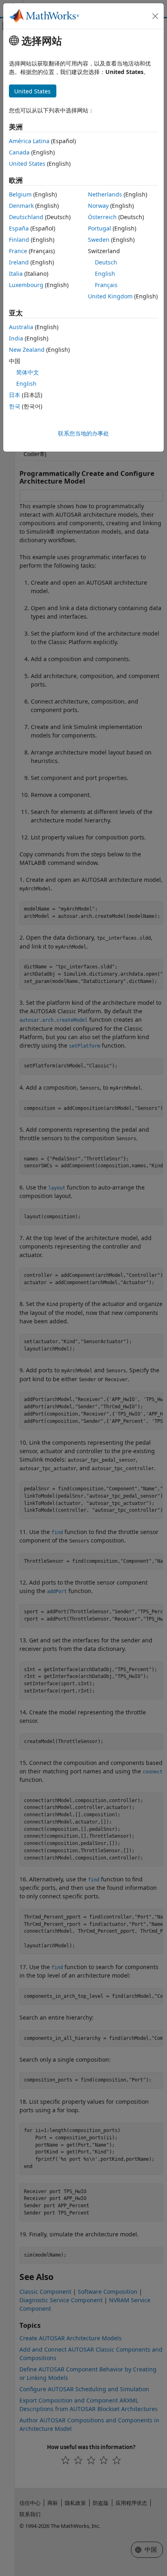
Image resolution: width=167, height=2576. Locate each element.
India (16, 338)
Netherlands (105, 194)
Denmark (21, 206)
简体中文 (28, 372)
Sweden (99, 240)
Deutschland (26, 217)
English (105, 274)
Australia (21, 327)
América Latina (29, 141)
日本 (15, 395)
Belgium (20, 194)
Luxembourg (26, 285)
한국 (15, 406)
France (18, 251)
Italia (16, 274)
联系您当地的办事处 (83, 433)
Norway (98, 206)
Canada (19, 152)
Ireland (19, 262)
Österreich (102, 217)
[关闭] (155, 16)
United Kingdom (110, 296)
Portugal (100, 228)
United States (27, 164)
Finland (19, 240)
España (19, 228)
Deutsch (106, 262)
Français (106, 285)
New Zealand (27, 350)
